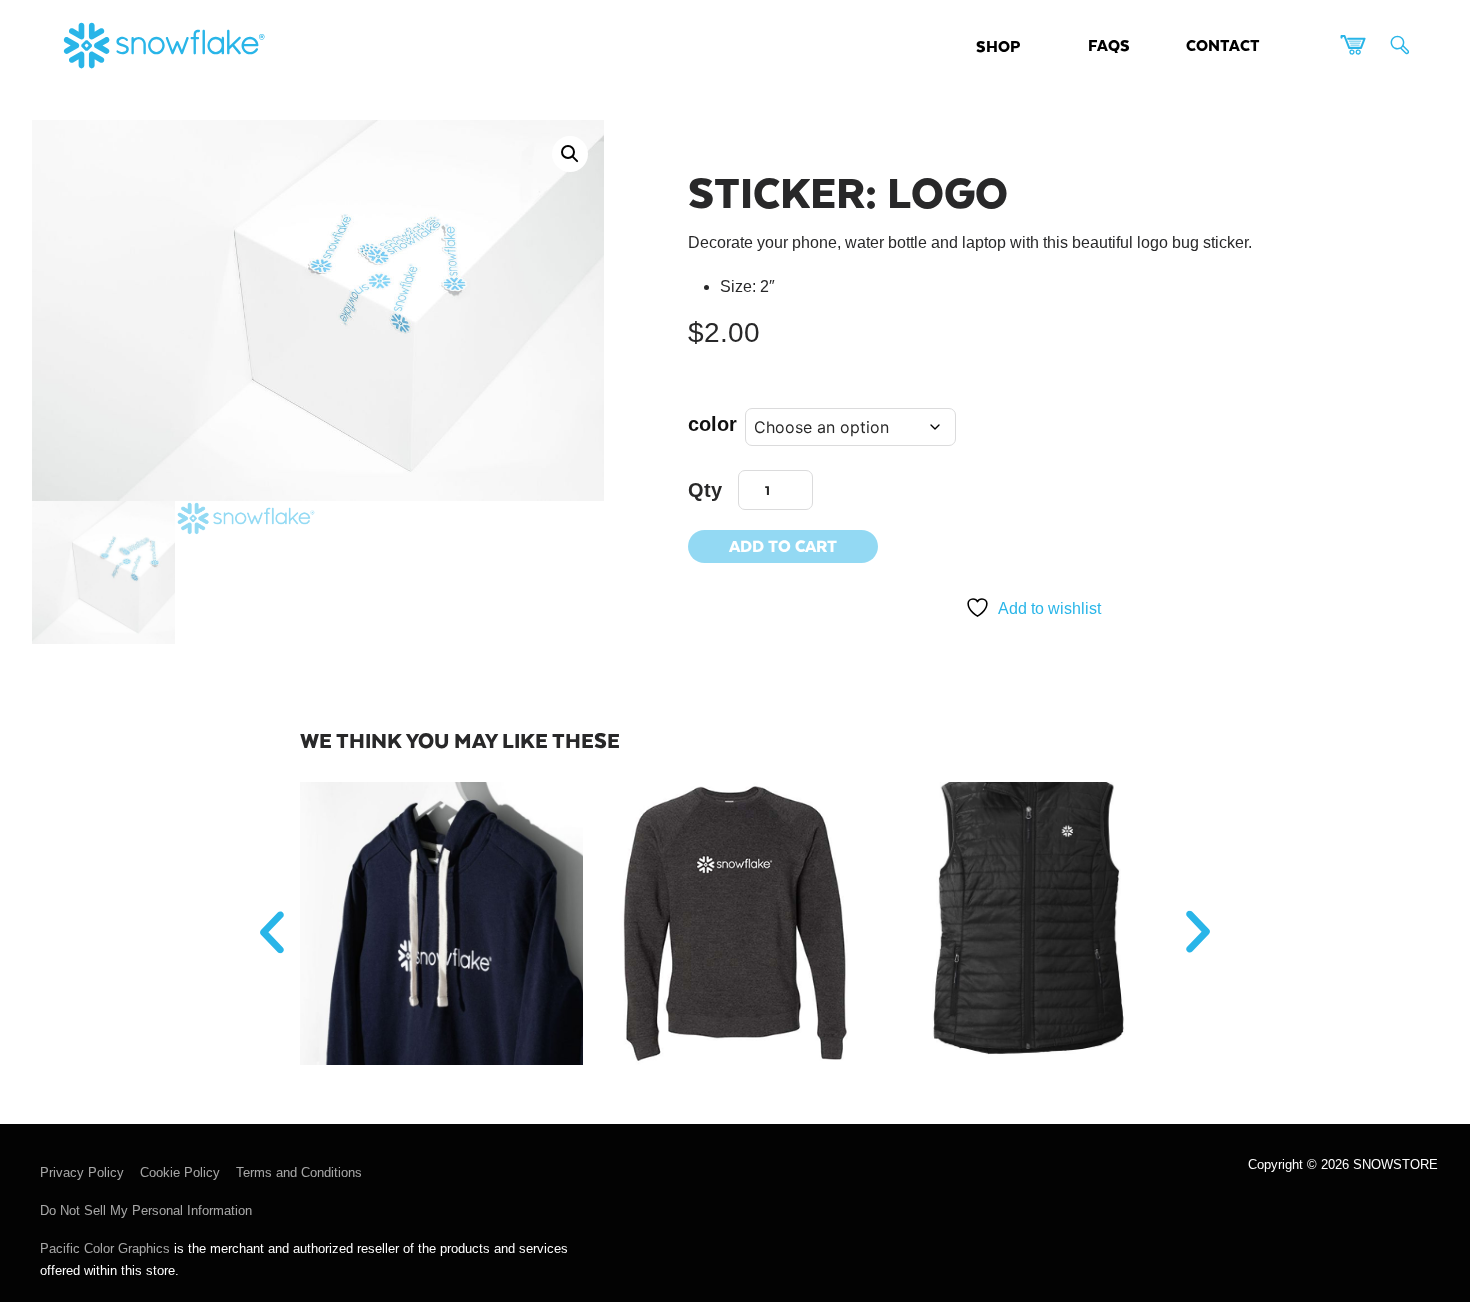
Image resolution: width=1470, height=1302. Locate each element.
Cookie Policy (180, 1172)
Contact (1223, 44)
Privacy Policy (82, 1172)
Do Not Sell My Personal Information (146, 1210)
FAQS (1109, 44)
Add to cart (783, 545)
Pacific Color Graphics (105, 1248)
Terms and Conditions (299, 1172)
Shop (998, 45)
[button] (570, 154)
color (712, 424)
